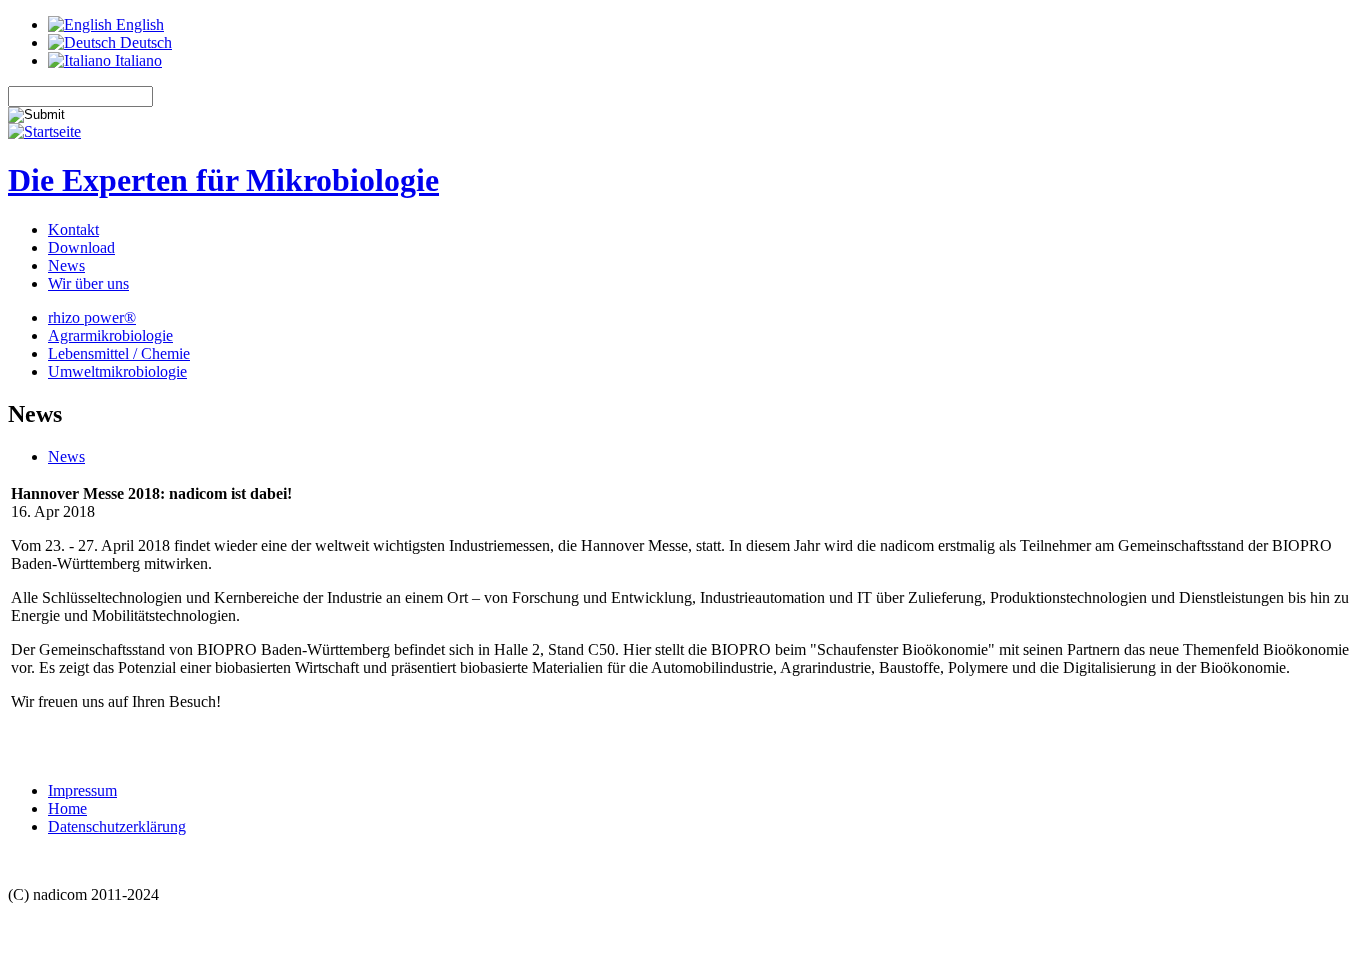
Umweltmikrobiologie (117, 371)
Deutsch (144, 42)
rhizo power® (92, 317)
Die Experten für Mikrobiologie (223, 180)
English (138, 24)
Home (67, 808)
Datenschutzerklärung (117, 826)
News (66, 265)
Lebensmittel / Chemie (119, 353)
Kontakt (73, 229)
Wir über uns (88, 283)
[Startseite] (44, 131)
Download (81, 247)
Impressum (82, 790)
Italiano (136, 60)
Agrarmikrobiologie (110, 335)
